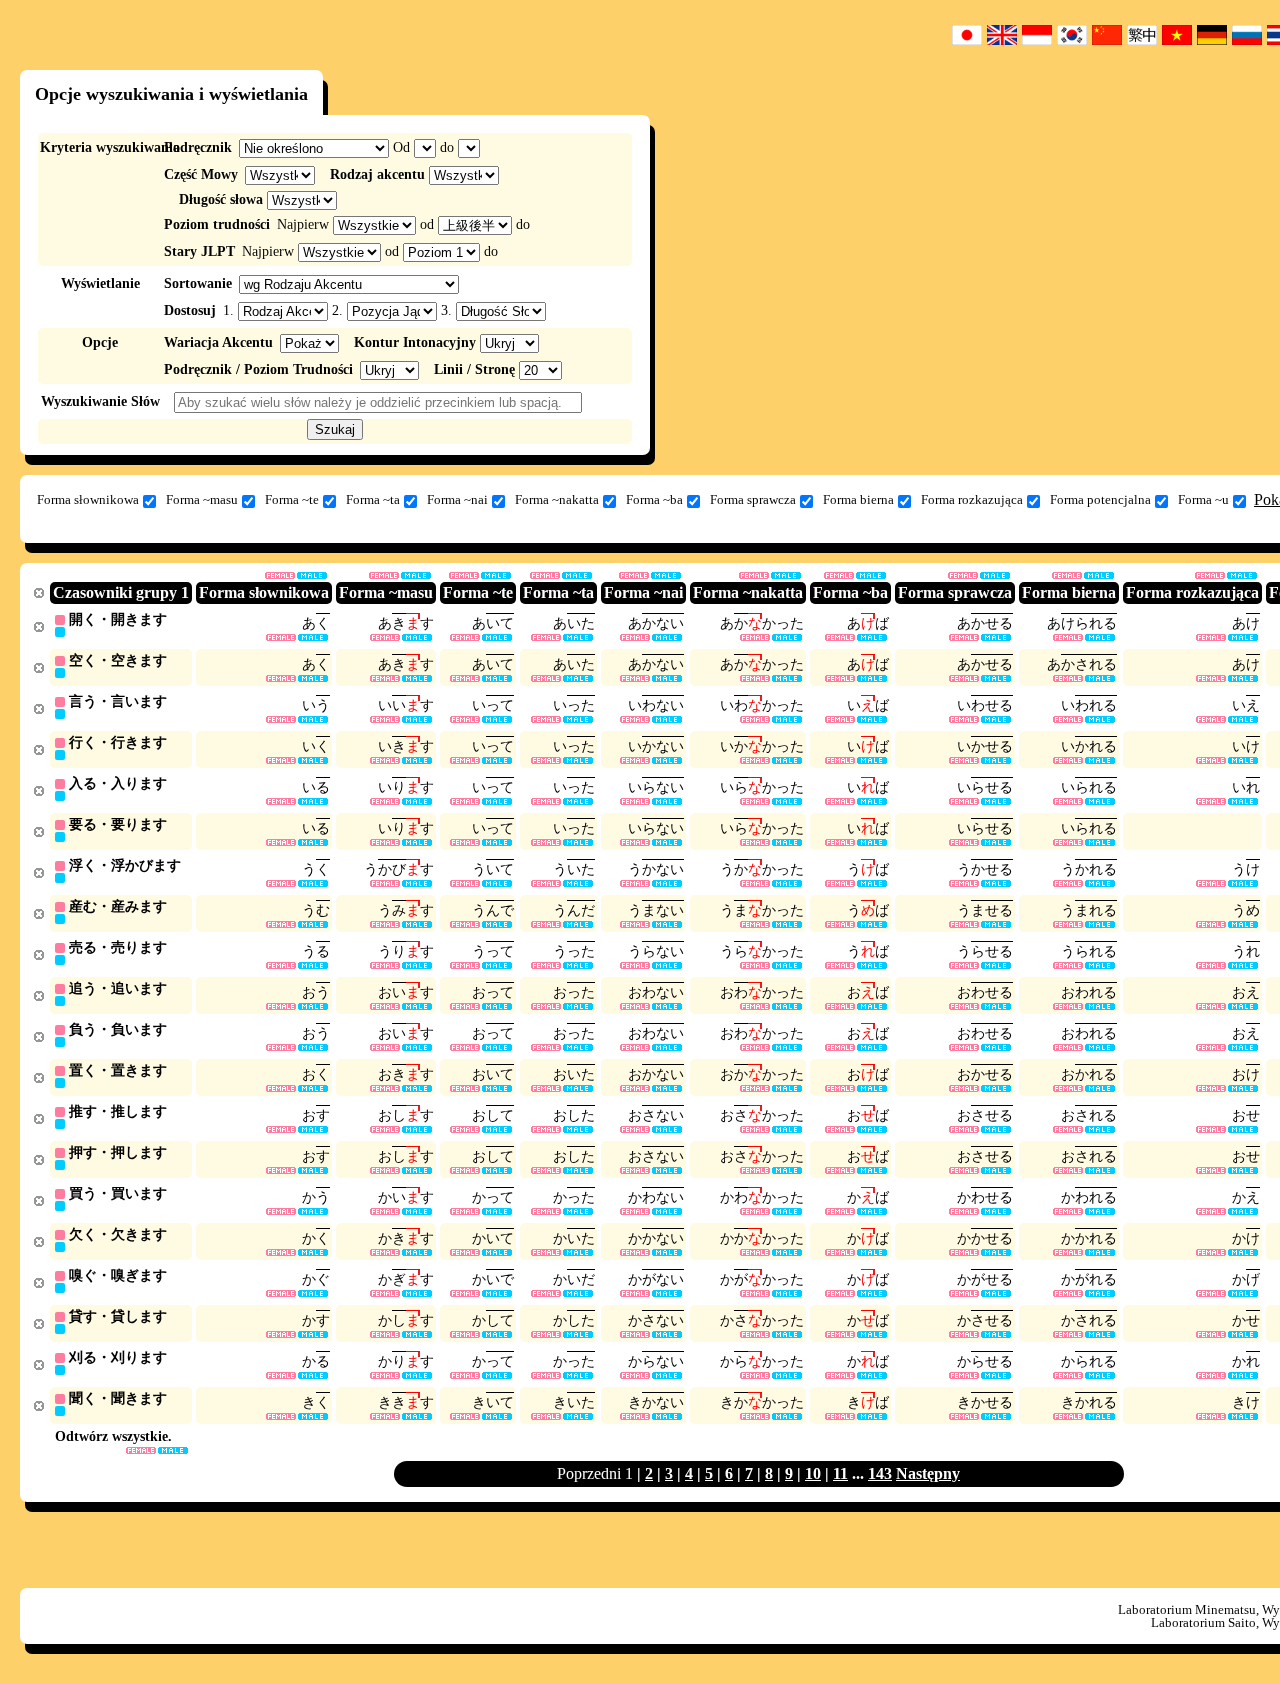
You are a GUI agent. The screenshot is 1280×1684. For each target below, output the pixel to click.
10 (813, 1473)
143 (880, 1473)
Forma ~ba (654, 499)
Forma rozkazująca (972, 499)
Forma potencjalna (1100, 499)
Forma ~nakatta (557, 499)
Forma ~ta (373, 499)
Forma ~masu (202, 499)
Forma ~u (1203, 499)
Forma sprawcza (753, 499)
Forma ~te (292, 499)
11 (840, 1473)
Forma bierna (858, 499)
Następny (928, 1473)
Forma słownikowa (88, 499)
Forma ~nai (457, 499)
